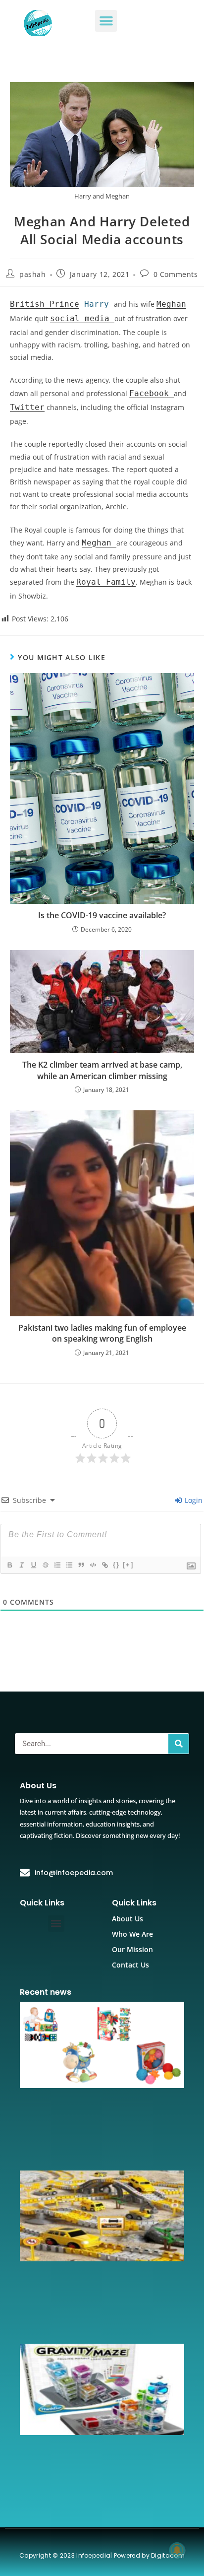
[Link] (104, 1565)
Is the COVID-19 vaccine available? (102, 915)
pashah (33, 274)
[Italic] (21, 1565)
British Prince (45, 304)
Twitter (27, 407)
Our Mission (132, 1949)
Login (193, 1500)
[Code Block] (93, 1565)
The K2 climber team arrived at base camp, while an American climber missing (102, 1070)
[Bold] (9, 1565)
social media (82, 318)
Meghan (171, 304)
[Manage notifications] (177, 2550)
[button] (106, 21)
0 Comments (176, 274)
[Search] (178, 1744)
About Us (127, 1919)
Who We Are (132, 1934)
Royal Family (106, 582)
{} (116, 1565)
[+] (128, 1565)
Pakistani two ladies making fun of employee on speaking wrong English (102, 1333)
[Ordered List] (57, 1565)
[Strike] (45, 1565)
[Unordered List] (69, 1565)
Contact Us (130, 1965)
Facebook (152, 393)
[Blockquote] (81, 1565)
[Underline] (33, 1565)
